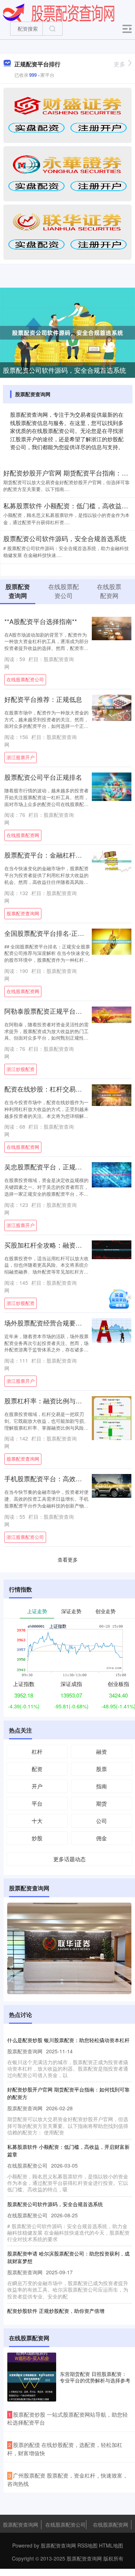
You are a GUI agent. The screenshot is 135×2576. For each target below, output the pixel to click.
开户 (37, 1786)
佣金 (102, 1838)
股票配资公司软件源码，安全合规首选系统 (64, 370)
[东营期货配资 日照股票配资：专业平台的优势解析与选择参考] (32, 2377)
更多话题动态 (69, 1859)
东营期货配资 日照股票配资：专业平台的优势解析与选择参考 (95, 2377)
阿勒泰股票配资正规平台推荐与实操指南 (63, 1011)
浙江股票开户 (21, 757)
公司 (102, 1821)
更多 (120, 64)
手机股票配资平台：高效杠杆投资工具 (59, 1479)
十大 (37, 1821)
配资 (37, 1769)
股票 (102, 1769)
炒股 (37, 1838)
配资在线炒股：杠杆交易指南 (46, 1089)
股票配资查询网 (23, 913)
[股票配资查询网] (59, 12)
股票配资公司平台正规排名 (43, 777)
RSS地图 (87, 2545)
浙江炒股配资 (21, 1069)
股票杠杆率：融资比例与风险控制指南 (59, 1401)
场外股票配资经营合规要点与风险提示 (59, 1323)
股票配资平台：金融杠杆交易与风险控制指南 (69, 855)
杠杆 (37, 1751)
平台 (37, 1803)
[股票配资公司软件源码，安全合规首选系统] (67, 332)
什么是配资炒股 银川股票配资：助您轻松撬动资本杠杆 (68, 2040)
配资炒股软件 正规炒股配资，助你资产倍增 (56, 2311)
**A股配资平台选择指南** (41, 621)
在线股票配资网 (23, 835)
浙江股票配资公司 (25, 1537)
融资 (102, 1751)
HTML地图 (111, 2545)
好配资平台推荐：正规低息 (43, 699)
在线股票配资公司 (25, 680)
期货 (102, 1803)
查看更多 (68, 1559)
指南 (102, 1786)
